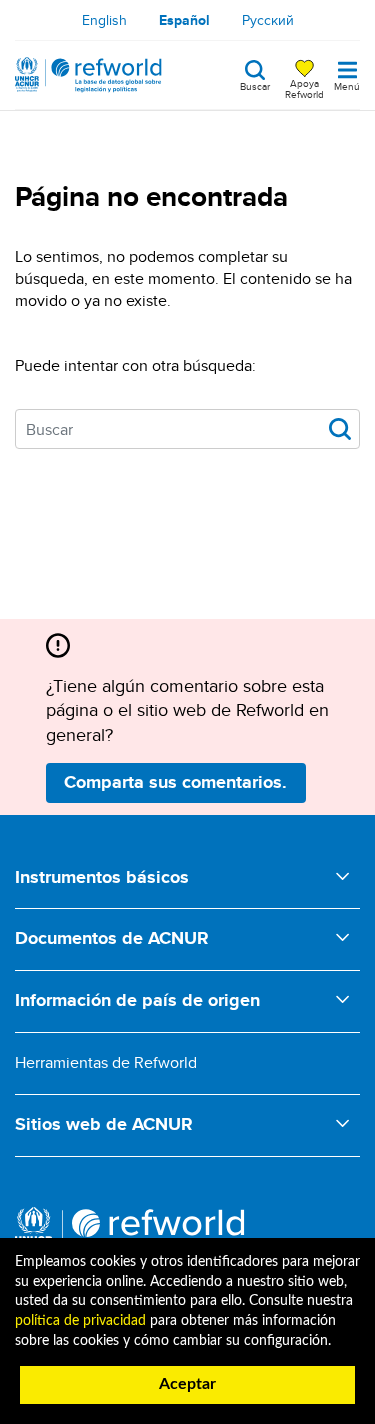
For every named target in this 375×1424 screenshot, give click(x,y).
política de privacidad (80, 1321)
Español (184, 20)
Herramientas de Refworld (106, 1062)
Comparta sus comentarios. (175, 782)
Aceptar (187, 1384)
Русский (268, 20)
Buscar (255, 85)
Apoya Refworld (304, 88)
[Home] (88, 75)
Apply (340, 429)
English (104, 20)
